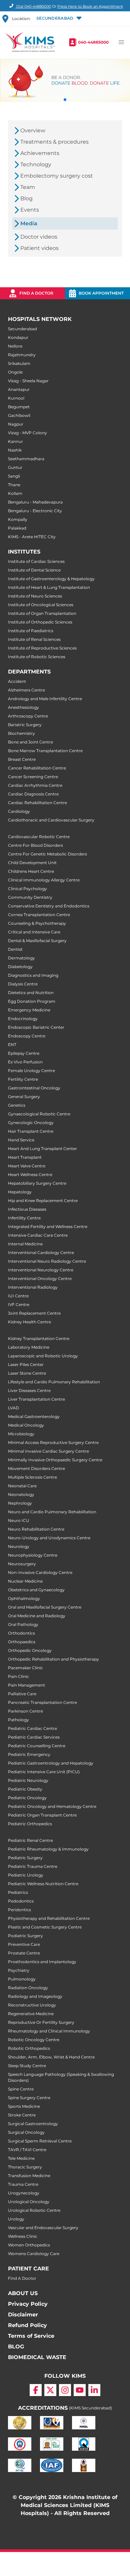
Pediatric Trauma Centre (33, 1866)
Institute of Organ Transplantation (42, 613)
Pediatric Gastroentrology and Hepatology (51, 1763)
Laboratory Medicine (29, 1347)
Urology (16, 2219)
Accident (17, 681)
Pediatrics (18, 1892)
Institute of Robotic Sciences (37, 657)
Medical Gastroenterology (34, 1416)
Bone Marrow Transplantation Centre (45, 751)
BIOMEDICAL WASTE (37, 2357)
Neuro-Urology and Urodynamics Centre (49, 1538)
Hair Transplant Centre (31, 1131)
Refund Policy (27, 2325)
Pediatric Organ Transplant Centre (42, 1815)
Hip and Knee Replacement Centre (43, 1201)
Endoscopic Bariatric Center (36, 1027)
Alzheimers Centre (26, 690)
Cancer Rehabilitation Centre (37, 768)
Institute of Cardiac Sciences (36, 561)
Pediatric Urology (26, 1875)
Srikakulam (19, 363)
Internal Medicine (25, 1244)
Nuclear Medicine (25, 1581)
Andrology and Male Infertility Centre (45, 699)
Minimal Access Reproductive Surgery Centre (53, 1442)
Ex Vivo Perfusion (25, 1062)
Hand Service (21, 1140)
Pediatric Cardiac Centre (32, 1728)
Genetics (17, 1105)
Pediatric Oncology (27, 1798)
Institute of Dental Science (34, 570)
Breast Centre (22, 759)
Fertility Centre (23, 1079)
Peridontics (19, 1910)
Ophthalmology (24, 1598)
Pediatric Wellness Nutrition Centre (43, 1884)
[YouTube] (80, 2390)
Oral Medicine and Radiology (37, 1616)
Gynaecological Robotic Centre (39, 1114)
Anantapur (19, 389)
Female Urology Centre (31, 1071)
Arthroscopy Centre (28, 716)
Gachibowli (19, 415)
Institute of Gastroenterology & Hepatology (51, 579)
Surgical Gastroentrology (33, 2124)
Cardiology (19, 811)
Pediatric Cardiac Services (34, 1737)
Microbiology (21, 1434)
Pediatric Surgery (25, 1858)
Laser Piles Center (26, 1364)
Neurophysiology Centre (33, 1555)
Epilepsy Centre (24, 1053)
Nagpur (16, 424)
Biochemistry (21, 733)
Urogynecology (24, 2193)
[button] (58, 19)
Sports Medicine (24, 2106)
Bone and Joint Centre (30, 742)
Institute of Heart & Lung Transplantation (49, 587)
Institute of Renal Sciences (34, 639)
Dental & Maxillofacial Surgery (37, 941)
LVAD (13, 1408)
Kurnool (16, 398)
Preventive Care (24, 1944)
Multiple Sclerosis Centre (32, 1477)
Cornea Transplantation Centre (39, 915)
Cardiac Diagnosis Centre (33, 794)
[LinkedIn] (94, 2390)
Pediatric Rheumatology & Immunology (48, 1849)
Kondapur (18, 337)
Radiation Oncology (28, 1988)
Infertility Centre (24, 1218)
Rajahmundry (22, 355)
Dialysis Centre (23, 984)
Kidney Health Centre (29, 1322)
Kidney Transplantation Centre (39, 1338)
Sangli (14, 476)
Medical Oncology (26, 1425)
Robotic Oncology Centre (34, 2040)
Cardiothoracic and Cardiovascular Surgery (51, 820)
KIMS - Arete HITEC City (32, 537)
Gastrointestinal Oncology (34, 1088)
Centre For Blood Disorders (35, 845)
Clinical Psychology (27, 889)
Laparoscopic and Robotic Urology (43, 1356)
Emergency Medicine (29, 1010)
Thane (14, 485)
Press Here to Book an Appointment (90, 6)
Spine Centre (21, 2089)
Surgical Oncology (26, 2132)
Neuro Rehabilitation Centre (36, 1529)
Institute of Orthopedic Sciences (40, 622)
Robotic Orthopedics (29, 2048)
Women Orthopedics (29, 2245)
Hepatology (20, 1192)
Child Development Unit (32, 863)
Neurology (19, 1546)
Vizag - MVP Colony (27, 433)
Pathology (18, 1720)
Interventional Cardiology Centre (41, 1253)
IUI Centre (18, 1296)
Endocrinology (23, 1019)
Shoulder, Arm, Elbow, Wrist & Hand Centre (51, 2057)
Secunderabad (22, 329)
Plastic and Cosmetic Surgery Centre (45, 1927)
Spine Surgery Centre (29, 2098)
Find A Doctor (22, 2278)
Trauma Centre (23, 2184)
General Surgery (24, 1097)
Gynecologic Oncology (31, 1123)
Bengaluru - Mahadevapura (35, 502)
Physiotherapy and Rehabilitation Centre (49, 1918)
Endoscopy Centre (27, 1036)
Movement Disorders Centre (36, 1468)
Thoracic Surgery (25, 2167)
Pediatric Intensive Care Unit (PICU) (44, 1772)
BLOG (16, 2347)
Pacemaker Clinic (25, 1668)
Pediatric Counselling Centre (37, 1746)
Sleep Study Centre (27, 2066)
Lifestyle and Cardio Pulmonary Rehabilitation (54, 1382)
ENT (12, 1045)
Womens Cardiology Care (34, 2254)
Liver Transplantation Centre (36, 1399)
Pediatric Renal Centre (30, 1840)
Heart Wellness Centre (30, 1175)
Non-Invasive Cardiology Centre (40, 1572)
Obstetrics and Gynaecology (36, 1590)
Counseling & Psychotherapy (37, 923)
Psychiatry (19, 1970)
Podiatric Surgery (25, 1936)
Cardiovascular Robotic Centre (39, 837)
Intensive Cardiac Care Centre (38, 1235)
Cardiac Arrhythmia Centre (35, 785)
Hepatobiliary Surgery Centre (37, 1183)
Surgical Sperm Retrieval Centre (40, 2141)
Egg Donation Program (32, 1001)
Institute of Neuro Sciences (35, 596)
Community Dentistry (30, 897)
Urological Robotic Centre (34, 2210)
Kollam (15, 493)
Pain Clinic (18, 1676)
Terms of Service (31, 2336)
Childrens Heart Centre (31, 871)
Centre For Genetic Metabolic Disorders (47, 854)
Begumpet (19, 407)
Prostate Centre (24, 1953)
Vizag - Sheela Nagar (28, 381)
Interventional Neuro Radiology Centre (47, 1261)
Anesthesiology (23, 707)
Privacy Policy (28, 2304)
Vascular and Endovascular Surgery (43, 2228)
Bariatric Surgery (25, 725)
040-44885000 (93, 42)
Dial (33, 6)
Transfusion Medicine (29, 2176)
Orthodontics (21, 1633)
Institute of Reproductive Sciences (42, 648)
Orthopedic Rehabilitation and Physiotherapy (53, 1659)
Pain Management (26, 1685)
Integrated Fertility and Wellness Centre (48, 1227)
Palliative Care (22, 1694)
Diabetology (20, 967)
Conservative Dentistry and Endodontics (49, 906)
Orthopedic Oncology (30, 1650)
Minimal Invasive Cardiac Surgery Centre (48, 1451)
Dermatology (21, 958)
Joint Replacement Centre (34, 1313)
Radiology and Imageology (35, 1996)
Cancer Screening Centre (33, 777)
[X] (50, 2390)
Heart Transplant (25, 1157)
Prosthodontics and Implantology (42, 1962)
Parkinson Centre (25, 1711)
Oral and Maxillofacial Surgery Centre (45, 1607)
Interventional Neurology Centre (41, 1270)
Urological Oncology (29, 2202)
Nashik (15, 450)
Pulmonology (22, 1979)
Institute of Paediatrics (31, 631)
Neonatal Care (22, 1486)
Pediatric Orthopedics (30, 1824)
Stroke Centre (22, 2115)
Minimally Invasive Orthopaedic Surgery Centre (55, 1460)
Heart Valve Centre (27, 1166)
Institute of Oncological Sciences (41, 605)
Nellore (15, 346)
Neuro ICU (19, 1520)
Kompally (18, 519)
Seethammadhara (26, 459)
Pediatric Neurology (28, 1780)
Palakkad (17, 528)
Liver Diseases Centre (29, 1390)
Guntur (15, 467)
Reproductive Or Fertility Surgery (41, 2022)
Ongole (15, 372)
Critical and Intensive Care (34, 932)
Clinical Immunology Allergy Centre (44, 880)
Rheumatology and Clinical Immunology (49, 2031)
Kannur (15, 441)
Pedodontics (21, 1901)
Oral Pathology (23, 1624)
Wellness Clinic (23, 2236)
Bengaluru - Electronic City (35, 511)
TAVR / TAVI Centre (27, 2150)
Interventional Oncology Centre (40, 1279)
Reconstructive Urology (32, 2005)
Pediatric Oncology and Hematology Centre (52, 1806)
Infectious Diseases (27, 1209)
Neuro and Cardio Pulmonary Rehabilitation (52, 1512)
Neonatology (21, 1494)
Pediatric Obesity (25, 1789)
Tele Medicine (21, 2158)
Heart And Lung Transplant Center (42, 1149)
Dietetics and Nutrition (31, 993)
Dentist (15, 949)
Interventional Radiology (33, 1287)
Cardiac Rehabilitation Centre (37, 803)
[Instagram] (65, 2390)
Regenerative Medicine (31, 2014)
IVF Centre (19, 1304)
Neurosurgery (22, 1564)
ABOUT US (23, 2293)
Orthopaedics (22, 1642)
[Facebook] (36, 2390)
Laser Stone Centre (27, 1373)
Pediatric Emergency (29, 1754)
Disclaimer (23, 2315)
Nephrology (20, 1503)
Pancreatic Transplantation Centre (42, 1702)
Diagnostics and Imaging (33, 975)
